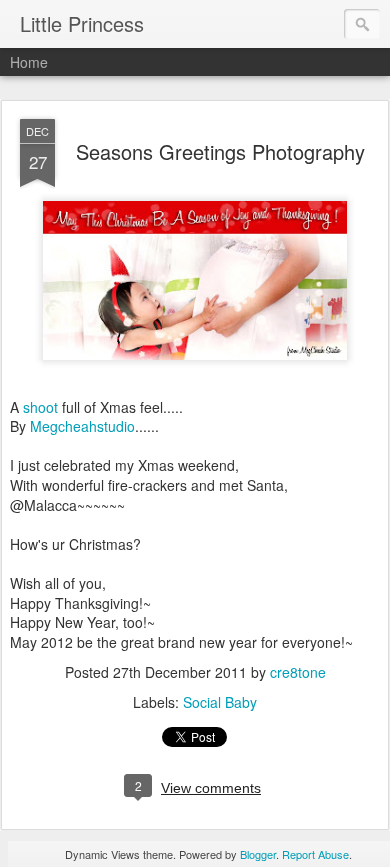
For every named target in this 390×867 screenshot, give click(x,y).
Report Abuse (315, 854)
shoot (40, 407)
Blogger (258, 854)
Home (29, 62)
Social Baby (220, 702)
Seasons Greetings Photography (220, 151)
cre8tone (298, 672)
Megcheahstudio (82, 426)
